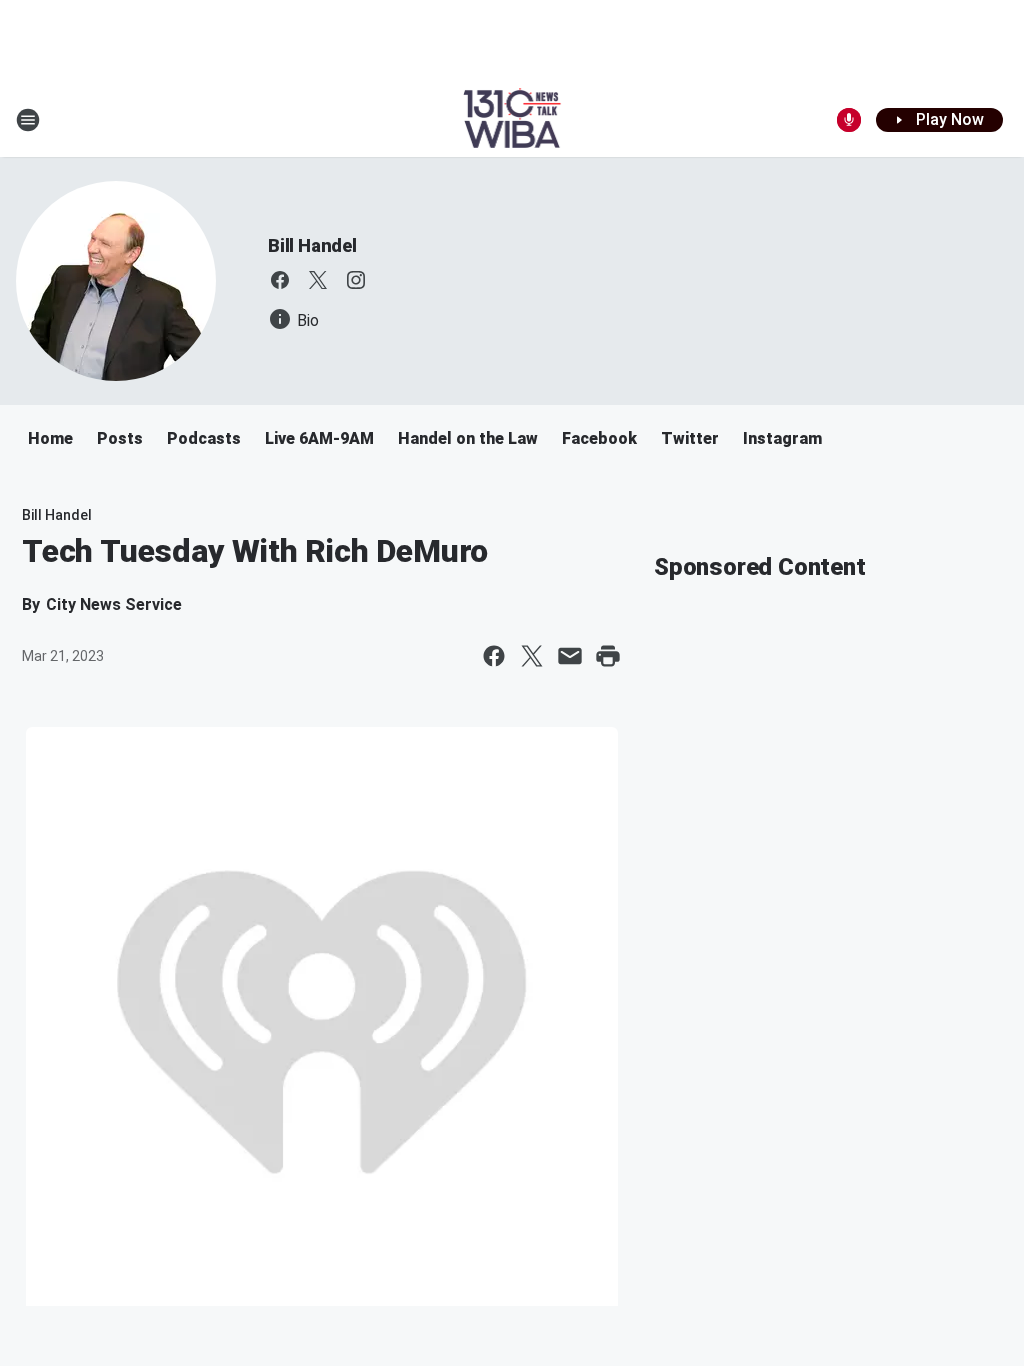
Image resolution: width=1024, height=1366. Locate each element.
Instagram (782, 438)
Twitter (690, 438)
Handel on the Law (468, 438)
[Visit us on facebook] (280, 280)
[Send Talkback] (849, 120)
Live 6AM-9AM (319, 438)
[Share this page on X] (532, 656)
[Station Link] (512, 120)
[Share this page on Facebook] (494, 656)
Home (50, 438)
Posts (120, 438)
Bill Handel (312, 245)
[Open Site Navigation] (28, 120)
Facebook (599, 438)
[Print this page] (608, 656)
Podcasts (204, 438)
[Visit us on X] (318, 280)
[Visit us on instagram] (356, 280)
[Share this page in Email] (570, 656)
